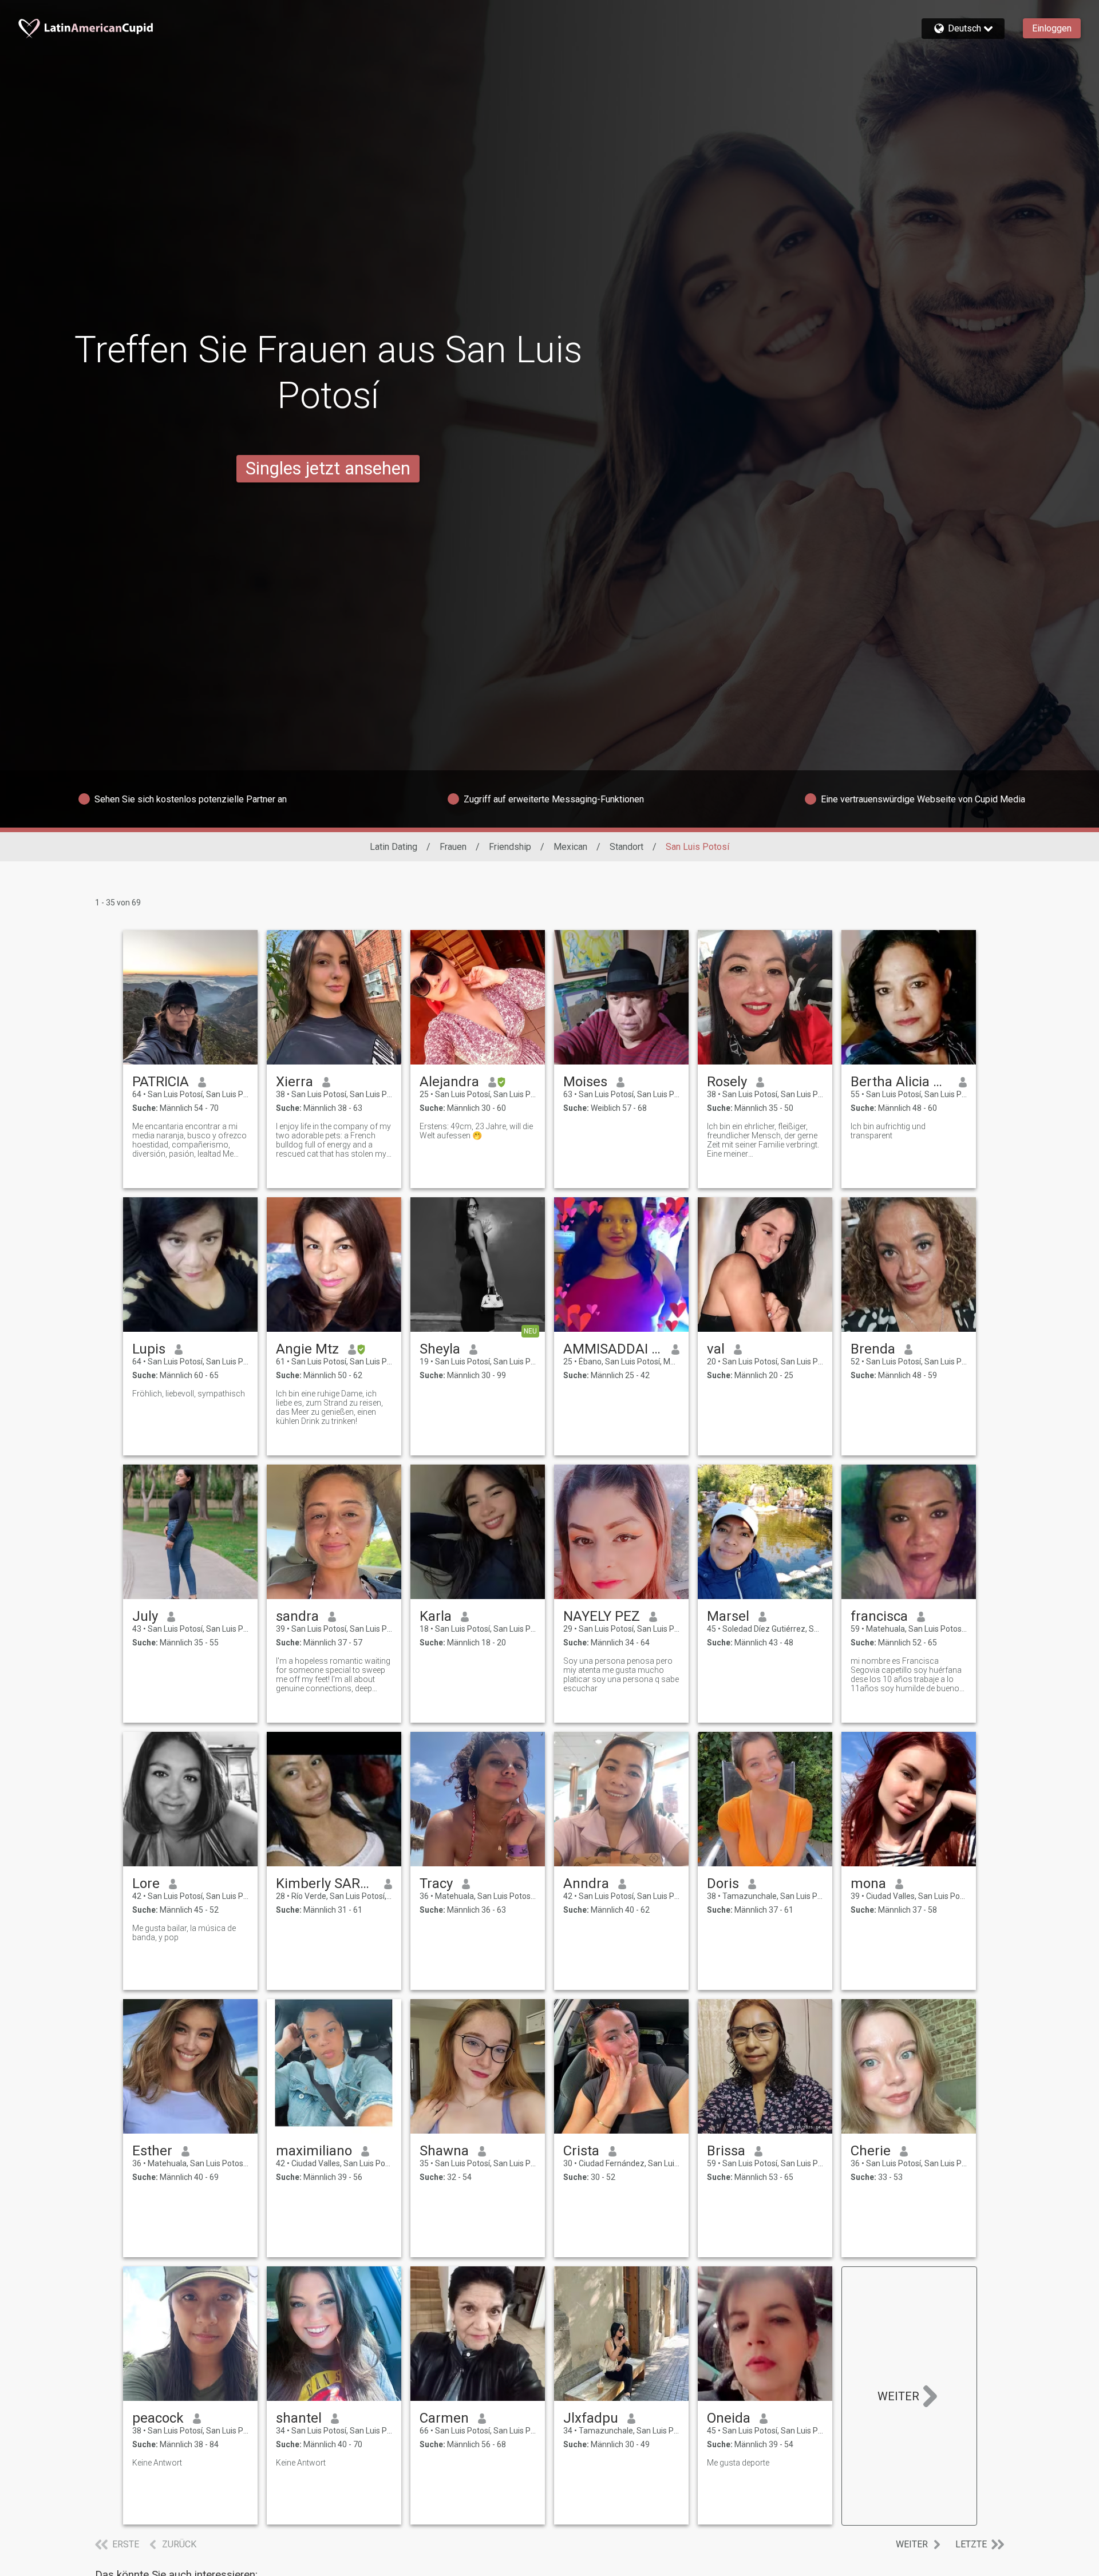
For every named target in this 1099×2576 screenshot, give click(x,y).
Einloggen (1052, 28)
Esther (152, 2151)
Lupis (149, 1349)
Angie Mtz (307, 1349)
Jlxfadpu (591, 2418)
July (145, 1616)
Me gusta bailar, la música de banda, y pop (184, 1933)
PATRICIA (161, 1082)
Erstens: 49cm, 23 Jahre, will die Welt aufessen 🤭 (476, 1131)
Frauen (453, 847)
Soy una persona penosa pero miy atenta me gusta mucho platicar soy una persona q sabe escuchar (621, 1675)
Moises (585, 1082)
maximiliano (314, 2151)
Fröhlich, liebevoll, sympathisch (189, 1394)
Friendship (510, 847)
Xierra (294, 1082)
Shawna (444, 2151)
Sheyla (440, 1349)
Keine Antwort (157, 2463)
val (716, 1349)
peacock (158, 2418)
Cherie (871, 2151)
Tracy (436, 1883)
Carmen (444, 2418)
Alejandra (449, 1082)
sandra (297, 1616)
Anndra (586, 1883)
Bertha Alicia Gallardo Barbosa (900, 1082)
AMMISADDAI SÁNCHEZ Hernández (613, 1349)
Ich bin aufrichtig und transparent (888, 1131)
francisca (879, 1616)
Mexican (570, 847)
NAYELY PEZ (602, 1616)
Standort (626, 847)
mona (868, 1883)
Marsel (728, 1616)
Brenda (873, 1349)
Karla (436, 1616)
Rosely (727, 1082)
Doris (723, 1883)
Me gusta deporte (738, 2463)
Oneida (729, 2418)
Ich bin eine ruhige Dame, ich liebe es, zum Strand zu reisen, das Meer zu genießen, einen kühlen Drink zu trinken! (329, 1407)
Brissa (726, 2151)
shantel (299, 2418)
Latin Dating (394, 847)
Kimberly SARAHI (325, 1883)
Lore (146, 1883)
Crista (581, 2151)
